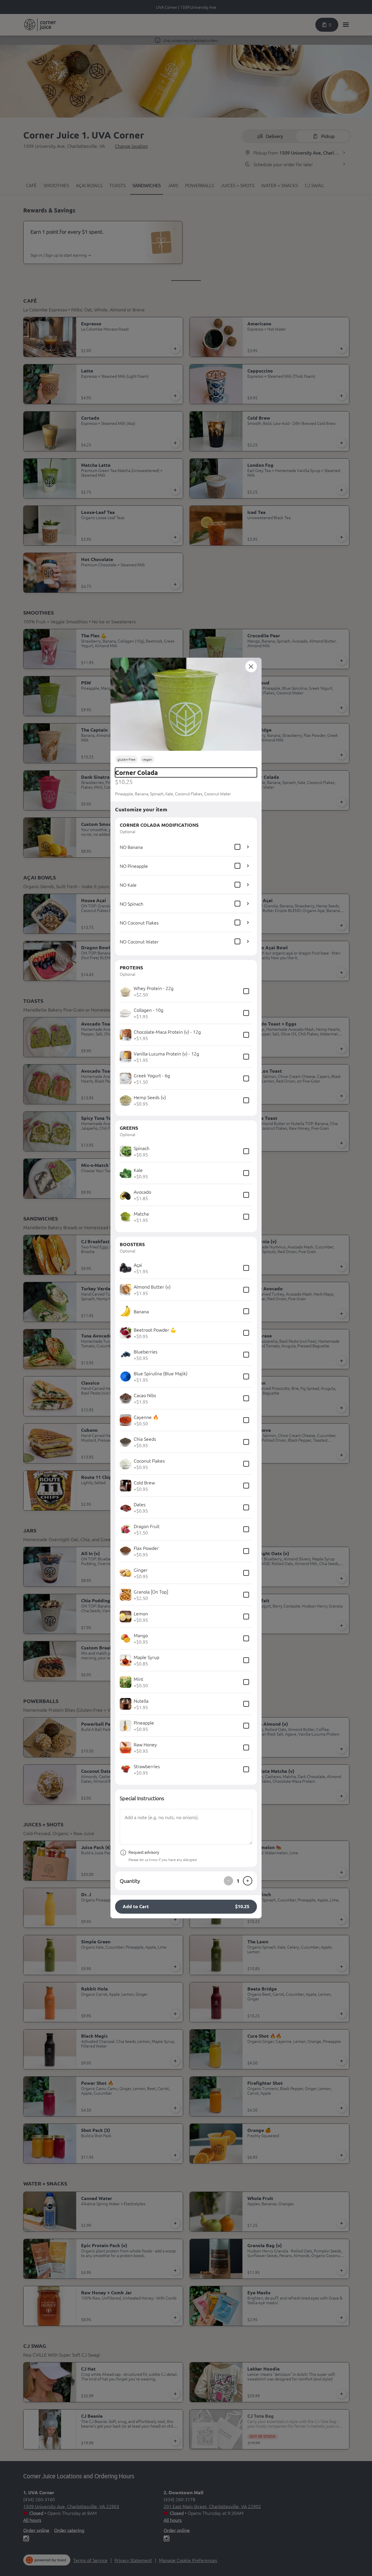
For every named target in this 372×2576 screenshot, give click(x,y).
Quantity (130, 1881)
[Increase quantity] (248, 1881)
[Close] (251, 666)
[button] (186, 704)
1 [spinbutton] (238, 1881)
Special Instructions (142, 1798)
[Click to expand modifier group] (248, 847)
